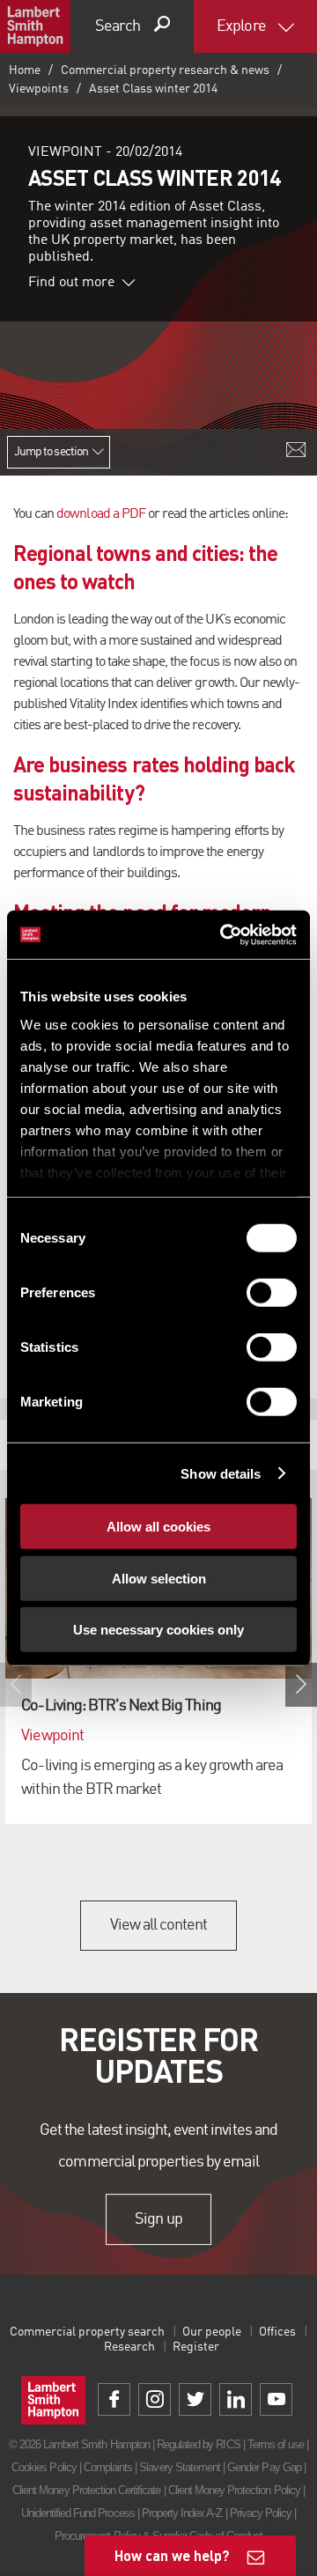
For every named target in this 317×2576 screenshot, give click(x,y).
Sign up (158, 2219)
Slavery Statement (180, 2467)
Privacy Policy (261, 2513)
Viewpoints (39, 89)
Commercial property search (87, 2332)
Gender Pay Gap (264, 2467)
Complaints (108, 2467)
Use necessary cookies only (158, 1630)
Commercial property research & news (165, 70)
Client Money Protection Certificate (86, 2490)
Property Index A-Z (182, 2513)
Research (129, 2347)
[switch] (272, 1293)
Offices (277, 2332)
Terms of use (276, 2444)
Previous (16, 1685)
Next (301, 1685)
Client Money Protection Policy (234, 2490)
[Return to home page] (35, 26)
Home (25, 70)
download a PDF (101, 514)
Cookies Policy (44, 2467)
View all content (159, 1925)
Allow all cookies (158, 1527)
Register (196, 2347)
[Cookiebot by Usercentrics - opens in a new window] (224, 934)
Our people (212, 2332)
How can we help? (172, 2555)
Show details (221, 1473)
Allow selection (159, 1578)
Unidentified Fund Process (78, 2513)
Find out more (71, 283)
